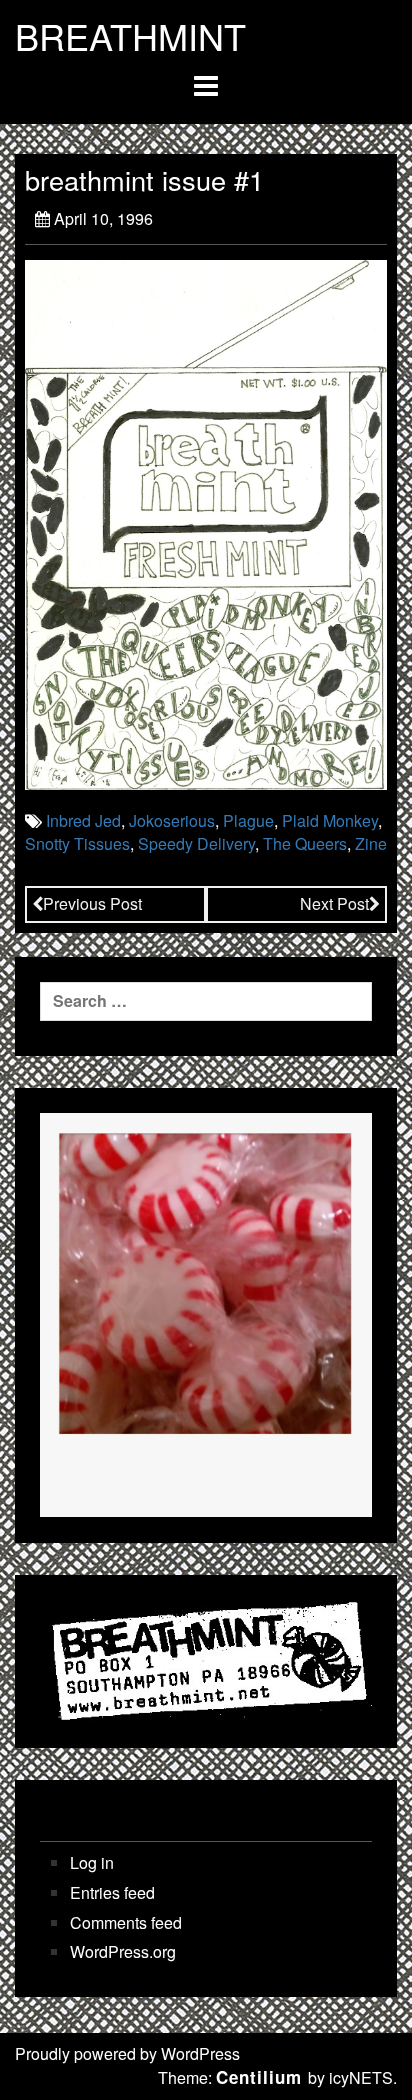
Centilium (259, 2077)
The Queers (305, 843)
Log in (92, 1863)
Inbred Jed (83, 820)
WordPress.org (123, 1952)
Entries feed (112, 1893)
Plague (248, 820)
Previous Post (92, 903)
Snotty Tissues (77, 843)
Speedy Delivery (196, 843)
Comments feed (126, 1923)
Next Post (334, 903)
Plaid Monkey (330, 820)
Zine (371, 843)
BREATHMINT (130, 36)
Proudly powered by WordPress (127, 2053)
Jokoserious (172, 820)
